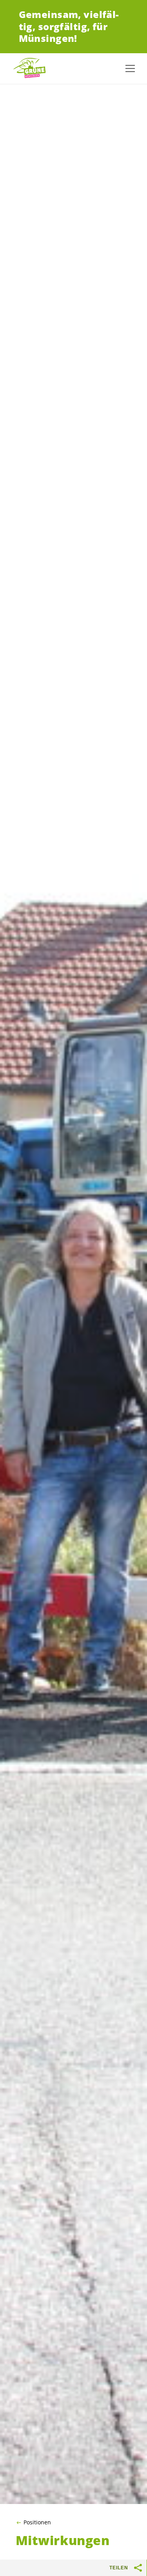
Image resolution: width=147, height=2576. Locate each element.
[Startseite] (31, 68)
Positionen (37, 2522)
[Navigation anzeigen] (130, 68)
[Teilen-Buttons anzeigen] (138, 2568)
